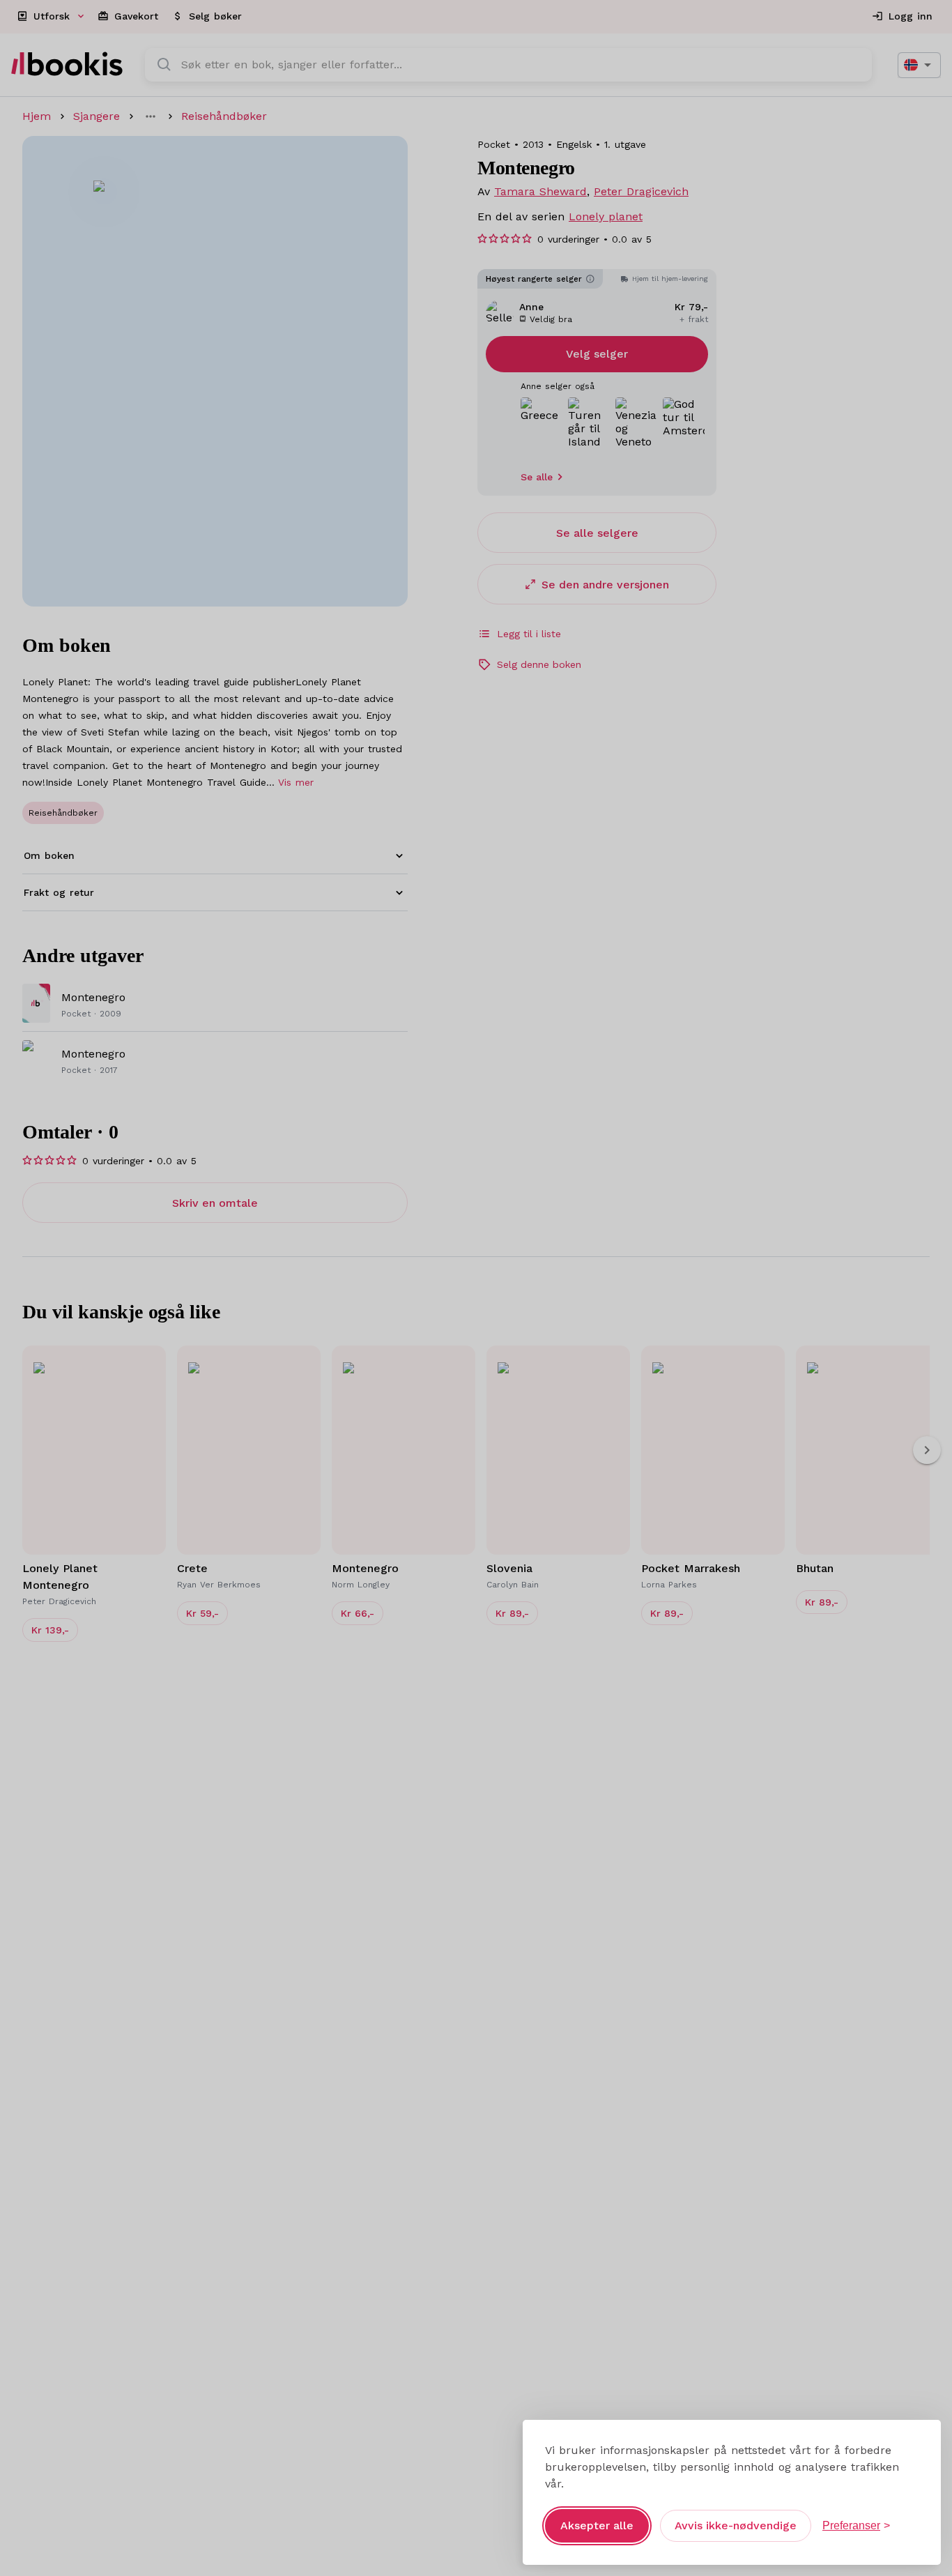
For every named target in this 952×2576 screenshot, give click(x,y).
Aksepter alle (597, 2525)
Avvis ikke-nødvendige (736, 2525)
